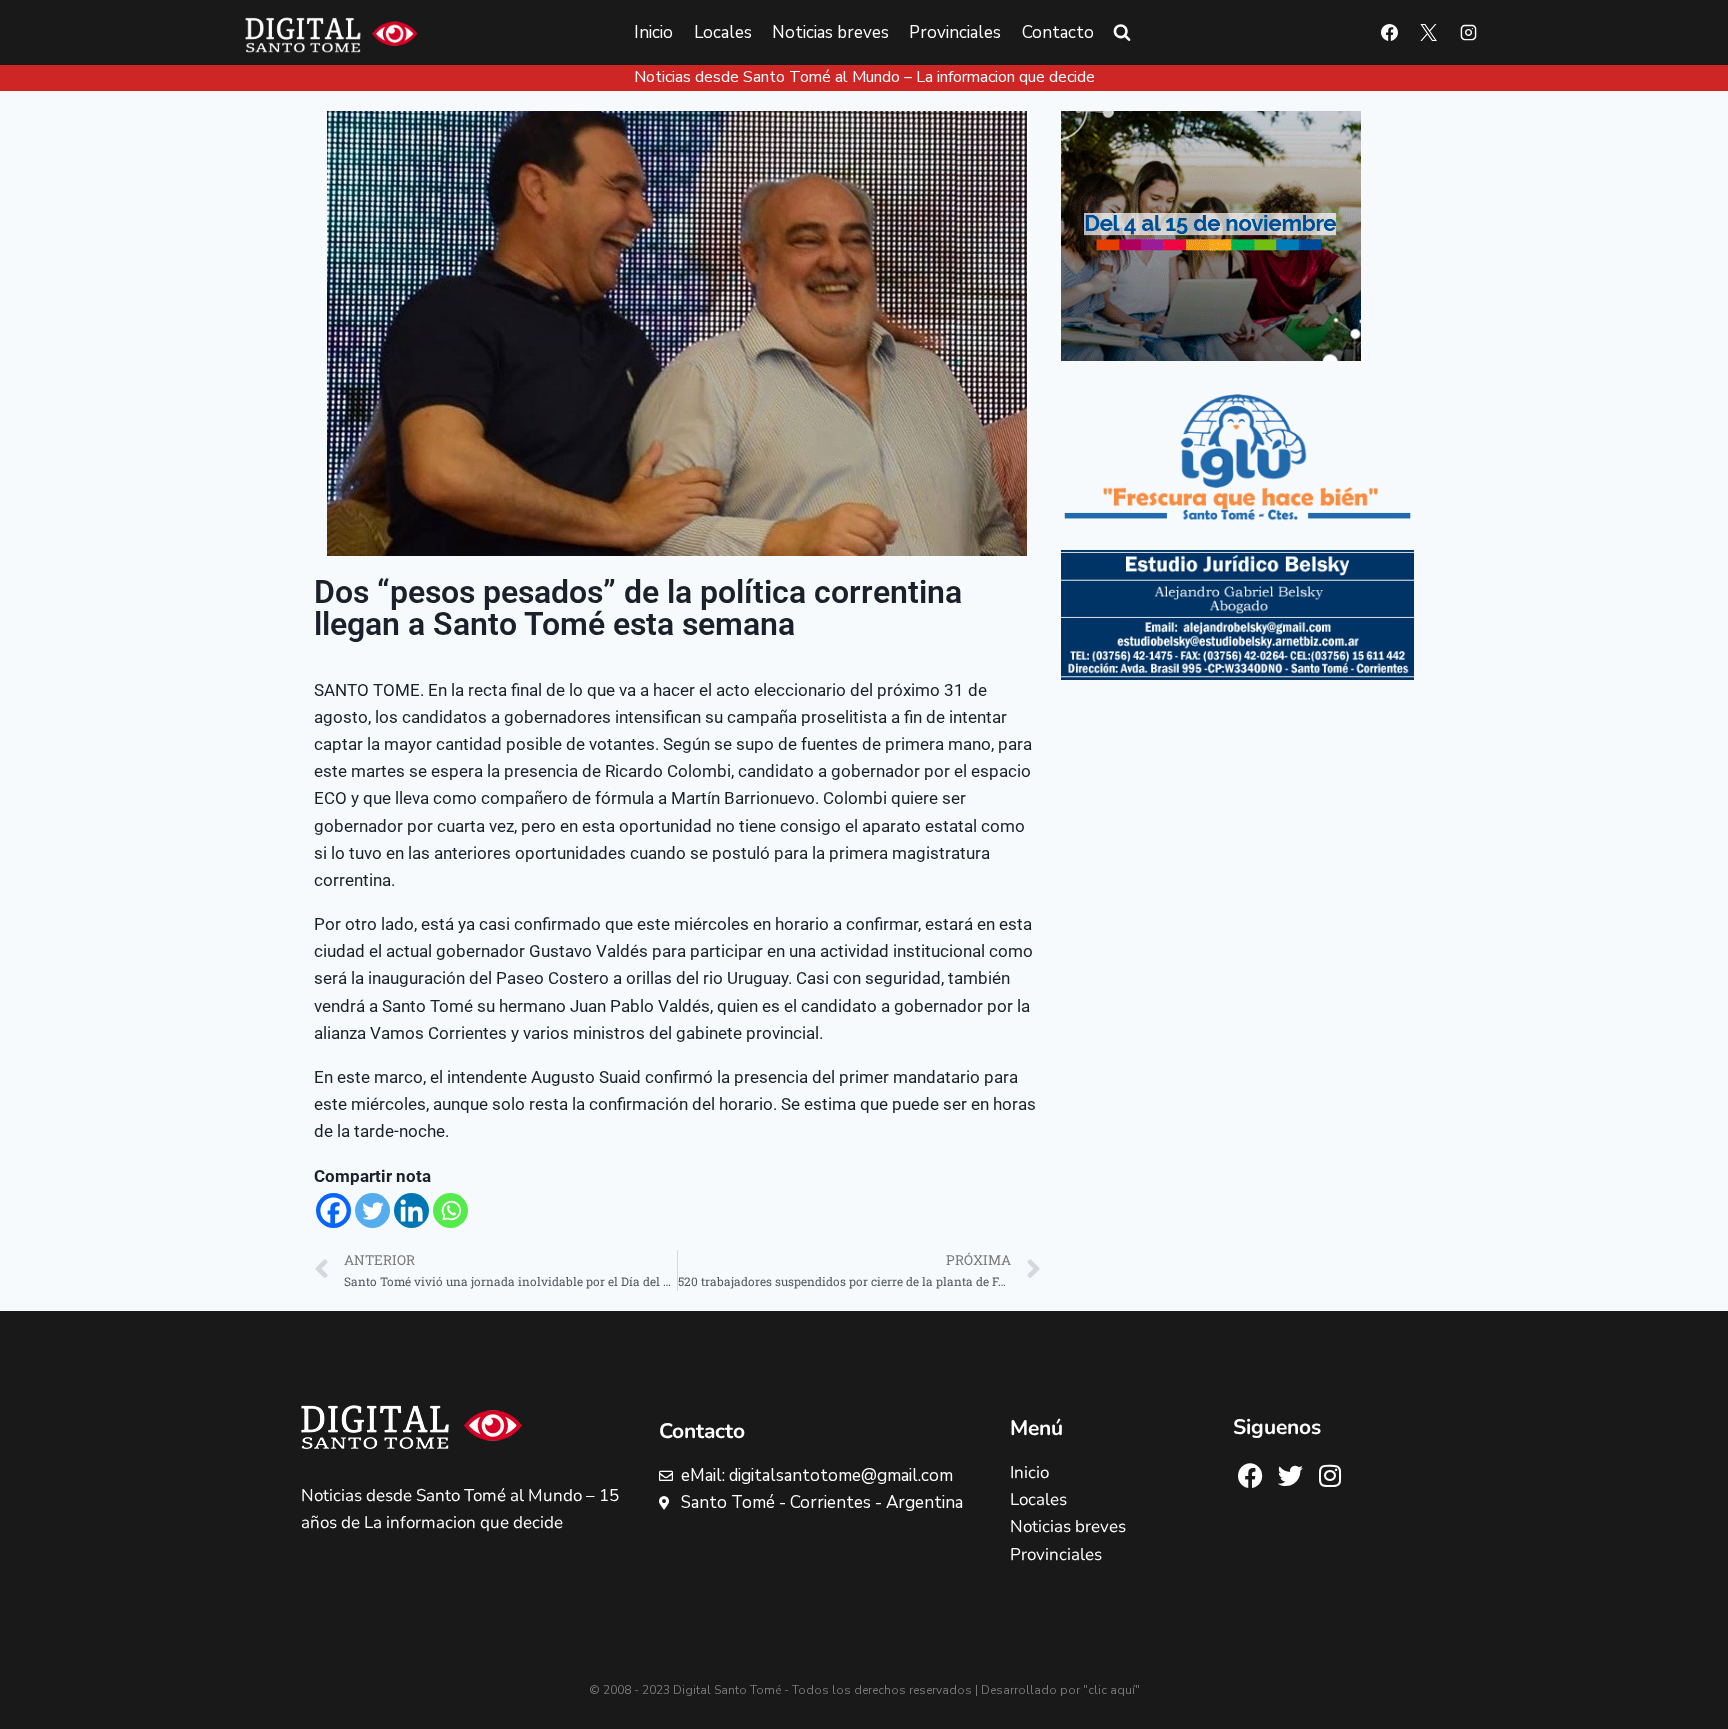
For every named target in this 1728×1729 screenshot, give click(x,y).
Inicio (653, 32)
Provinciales (955, 32)
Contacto (1058, 32)
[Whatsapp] (450, 1210)
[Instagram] (1468, 33)
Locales (723, 32)
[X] (1429, 33)
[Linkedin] (411, 1210)
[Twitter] (372, 1210)
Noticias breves (830, 32)
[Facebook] (1390, 33)
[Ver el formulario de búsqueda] (1122, 33)
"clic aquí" (1111, 1690)
